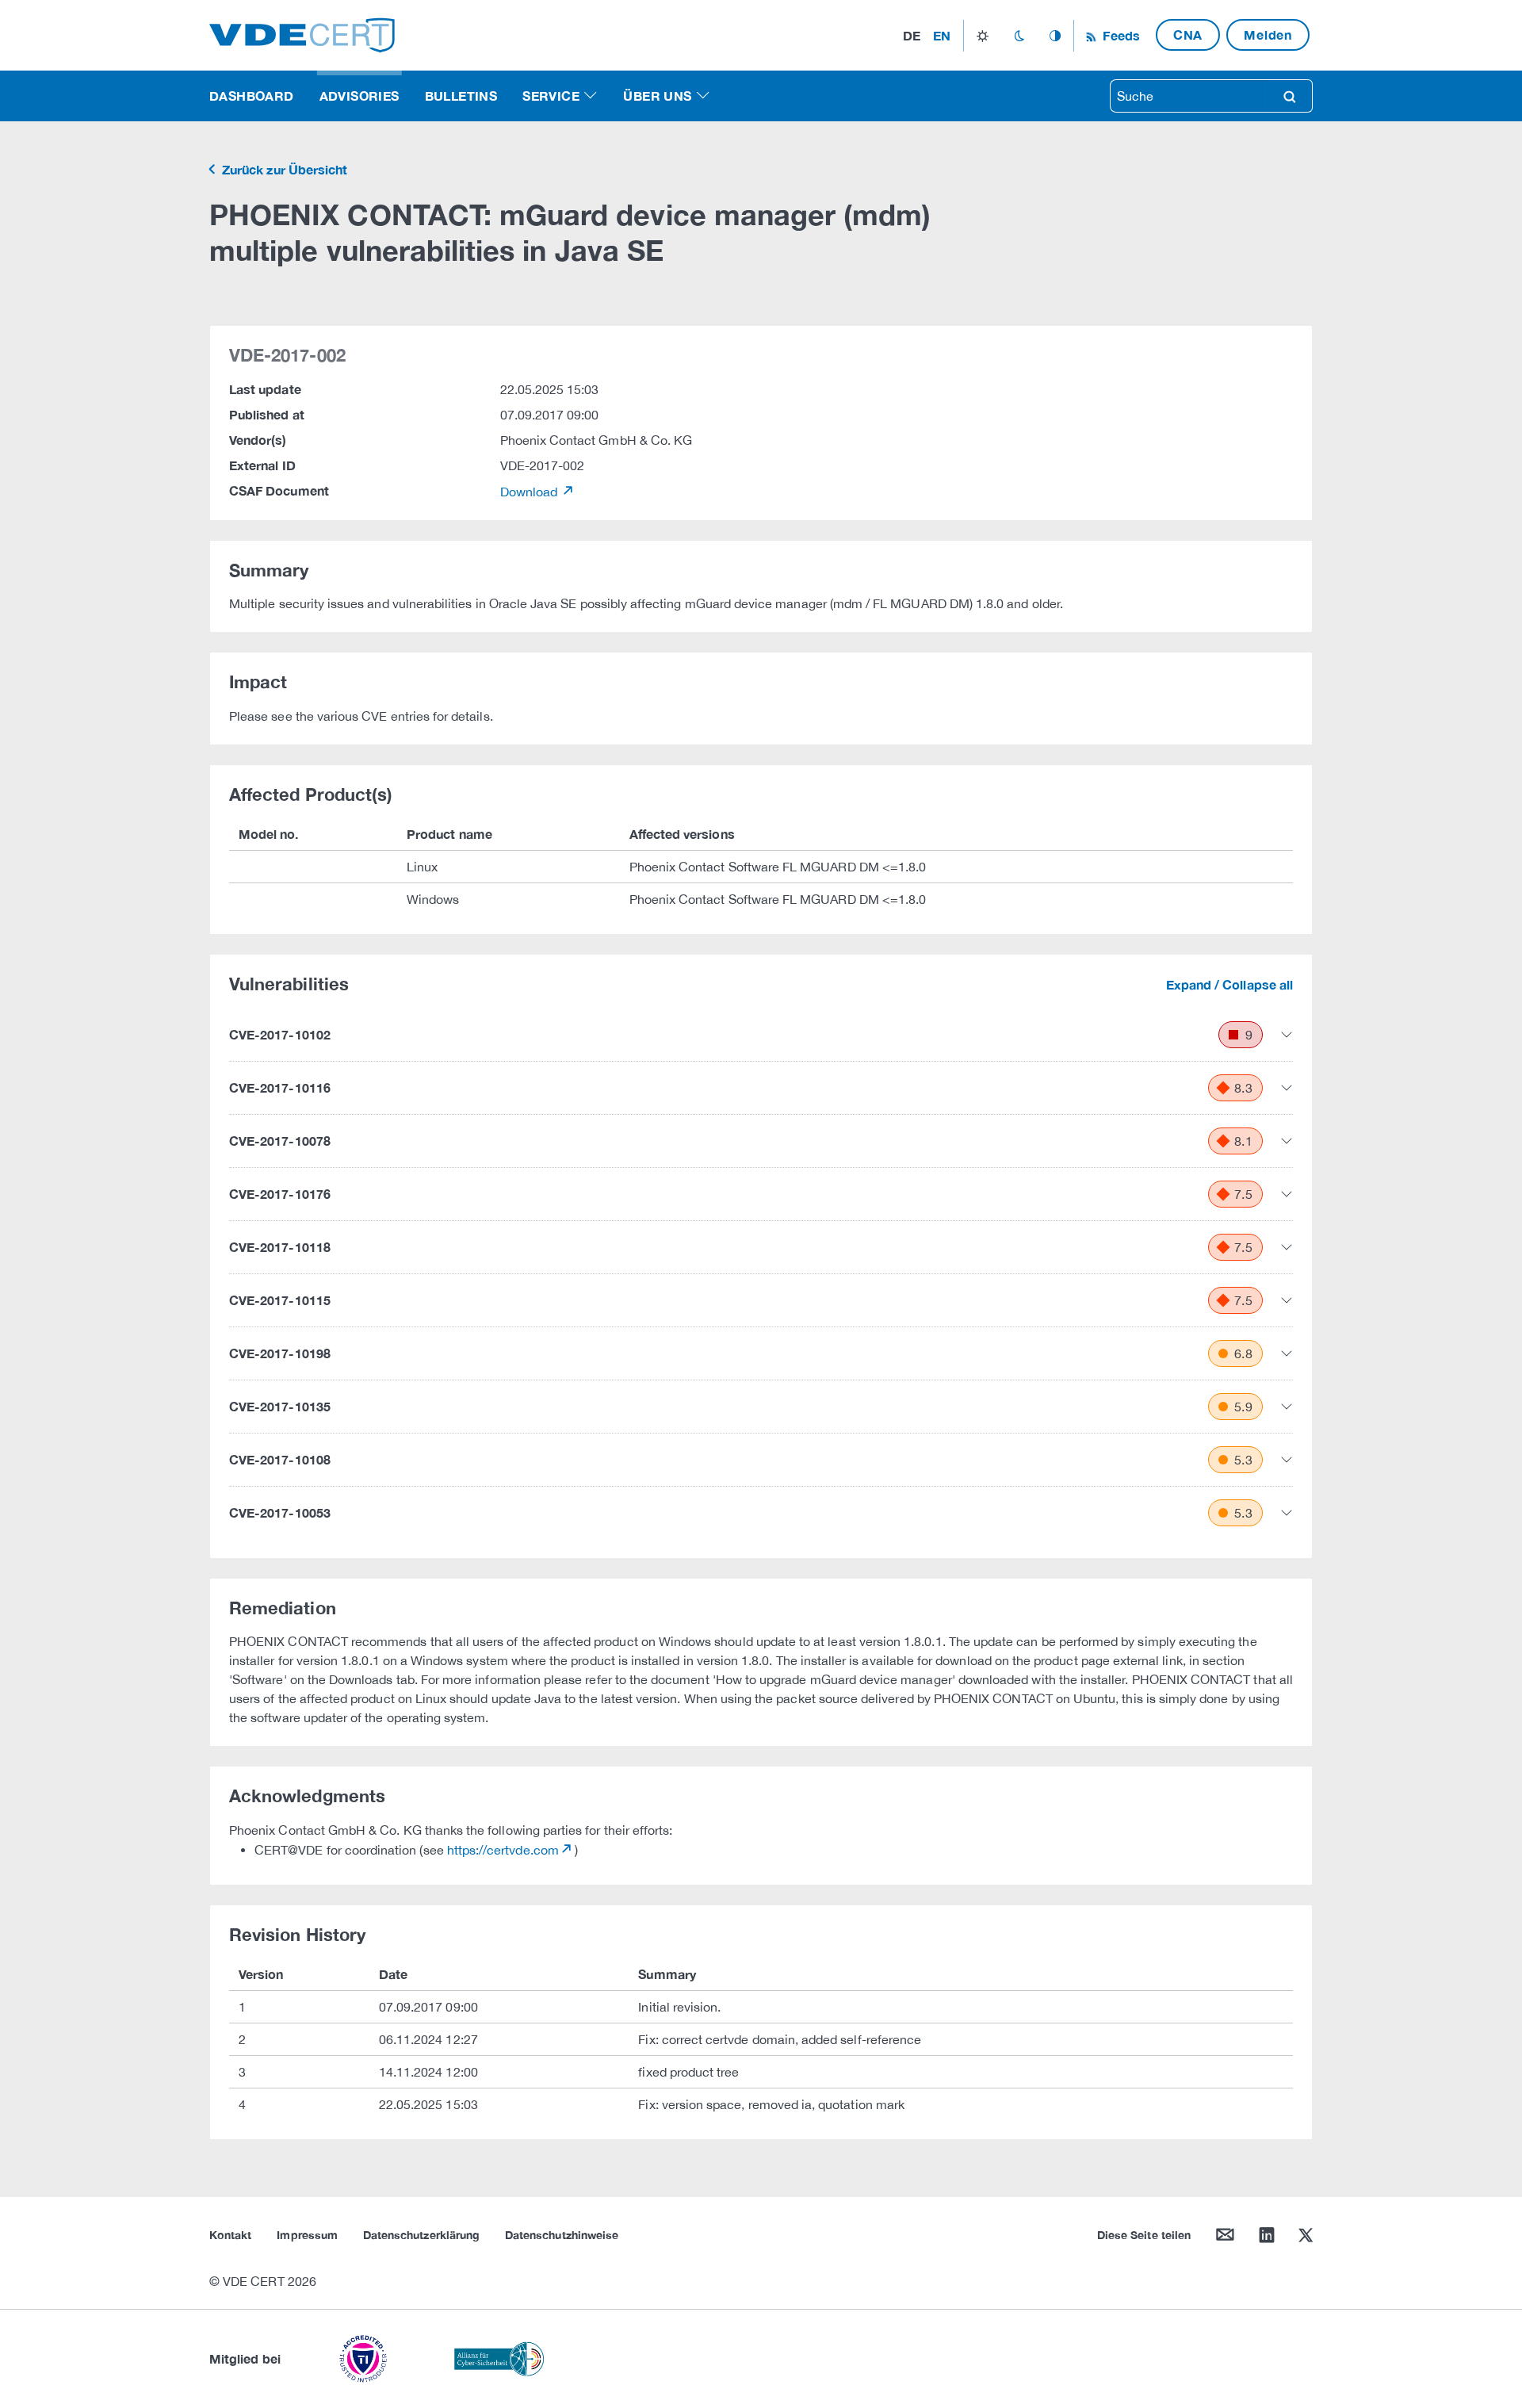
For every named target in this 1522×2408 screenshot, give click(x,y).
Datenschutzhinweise (562, 2235)
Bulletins (461, 96)
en (942, 35)
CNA (1188, 34)
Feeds (1119, 35)
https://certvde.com (503, 1850)
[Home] (302, 34)
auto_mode (1055, 36)
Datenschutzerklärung (421, 2235)
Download (531, 492)
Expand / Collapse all (1229, 984)
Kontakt (230, 2235)
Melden (1268, 34)
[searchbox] (1189, 96)
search (1290, 96)
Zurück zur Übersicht (283, 169)
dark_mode (1019, 36)
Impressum (307, 2235)
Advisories (359, 96)
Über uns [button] (657, 96)
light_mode (983, 36)
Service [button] (551, 96)
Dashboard (252, 96)
